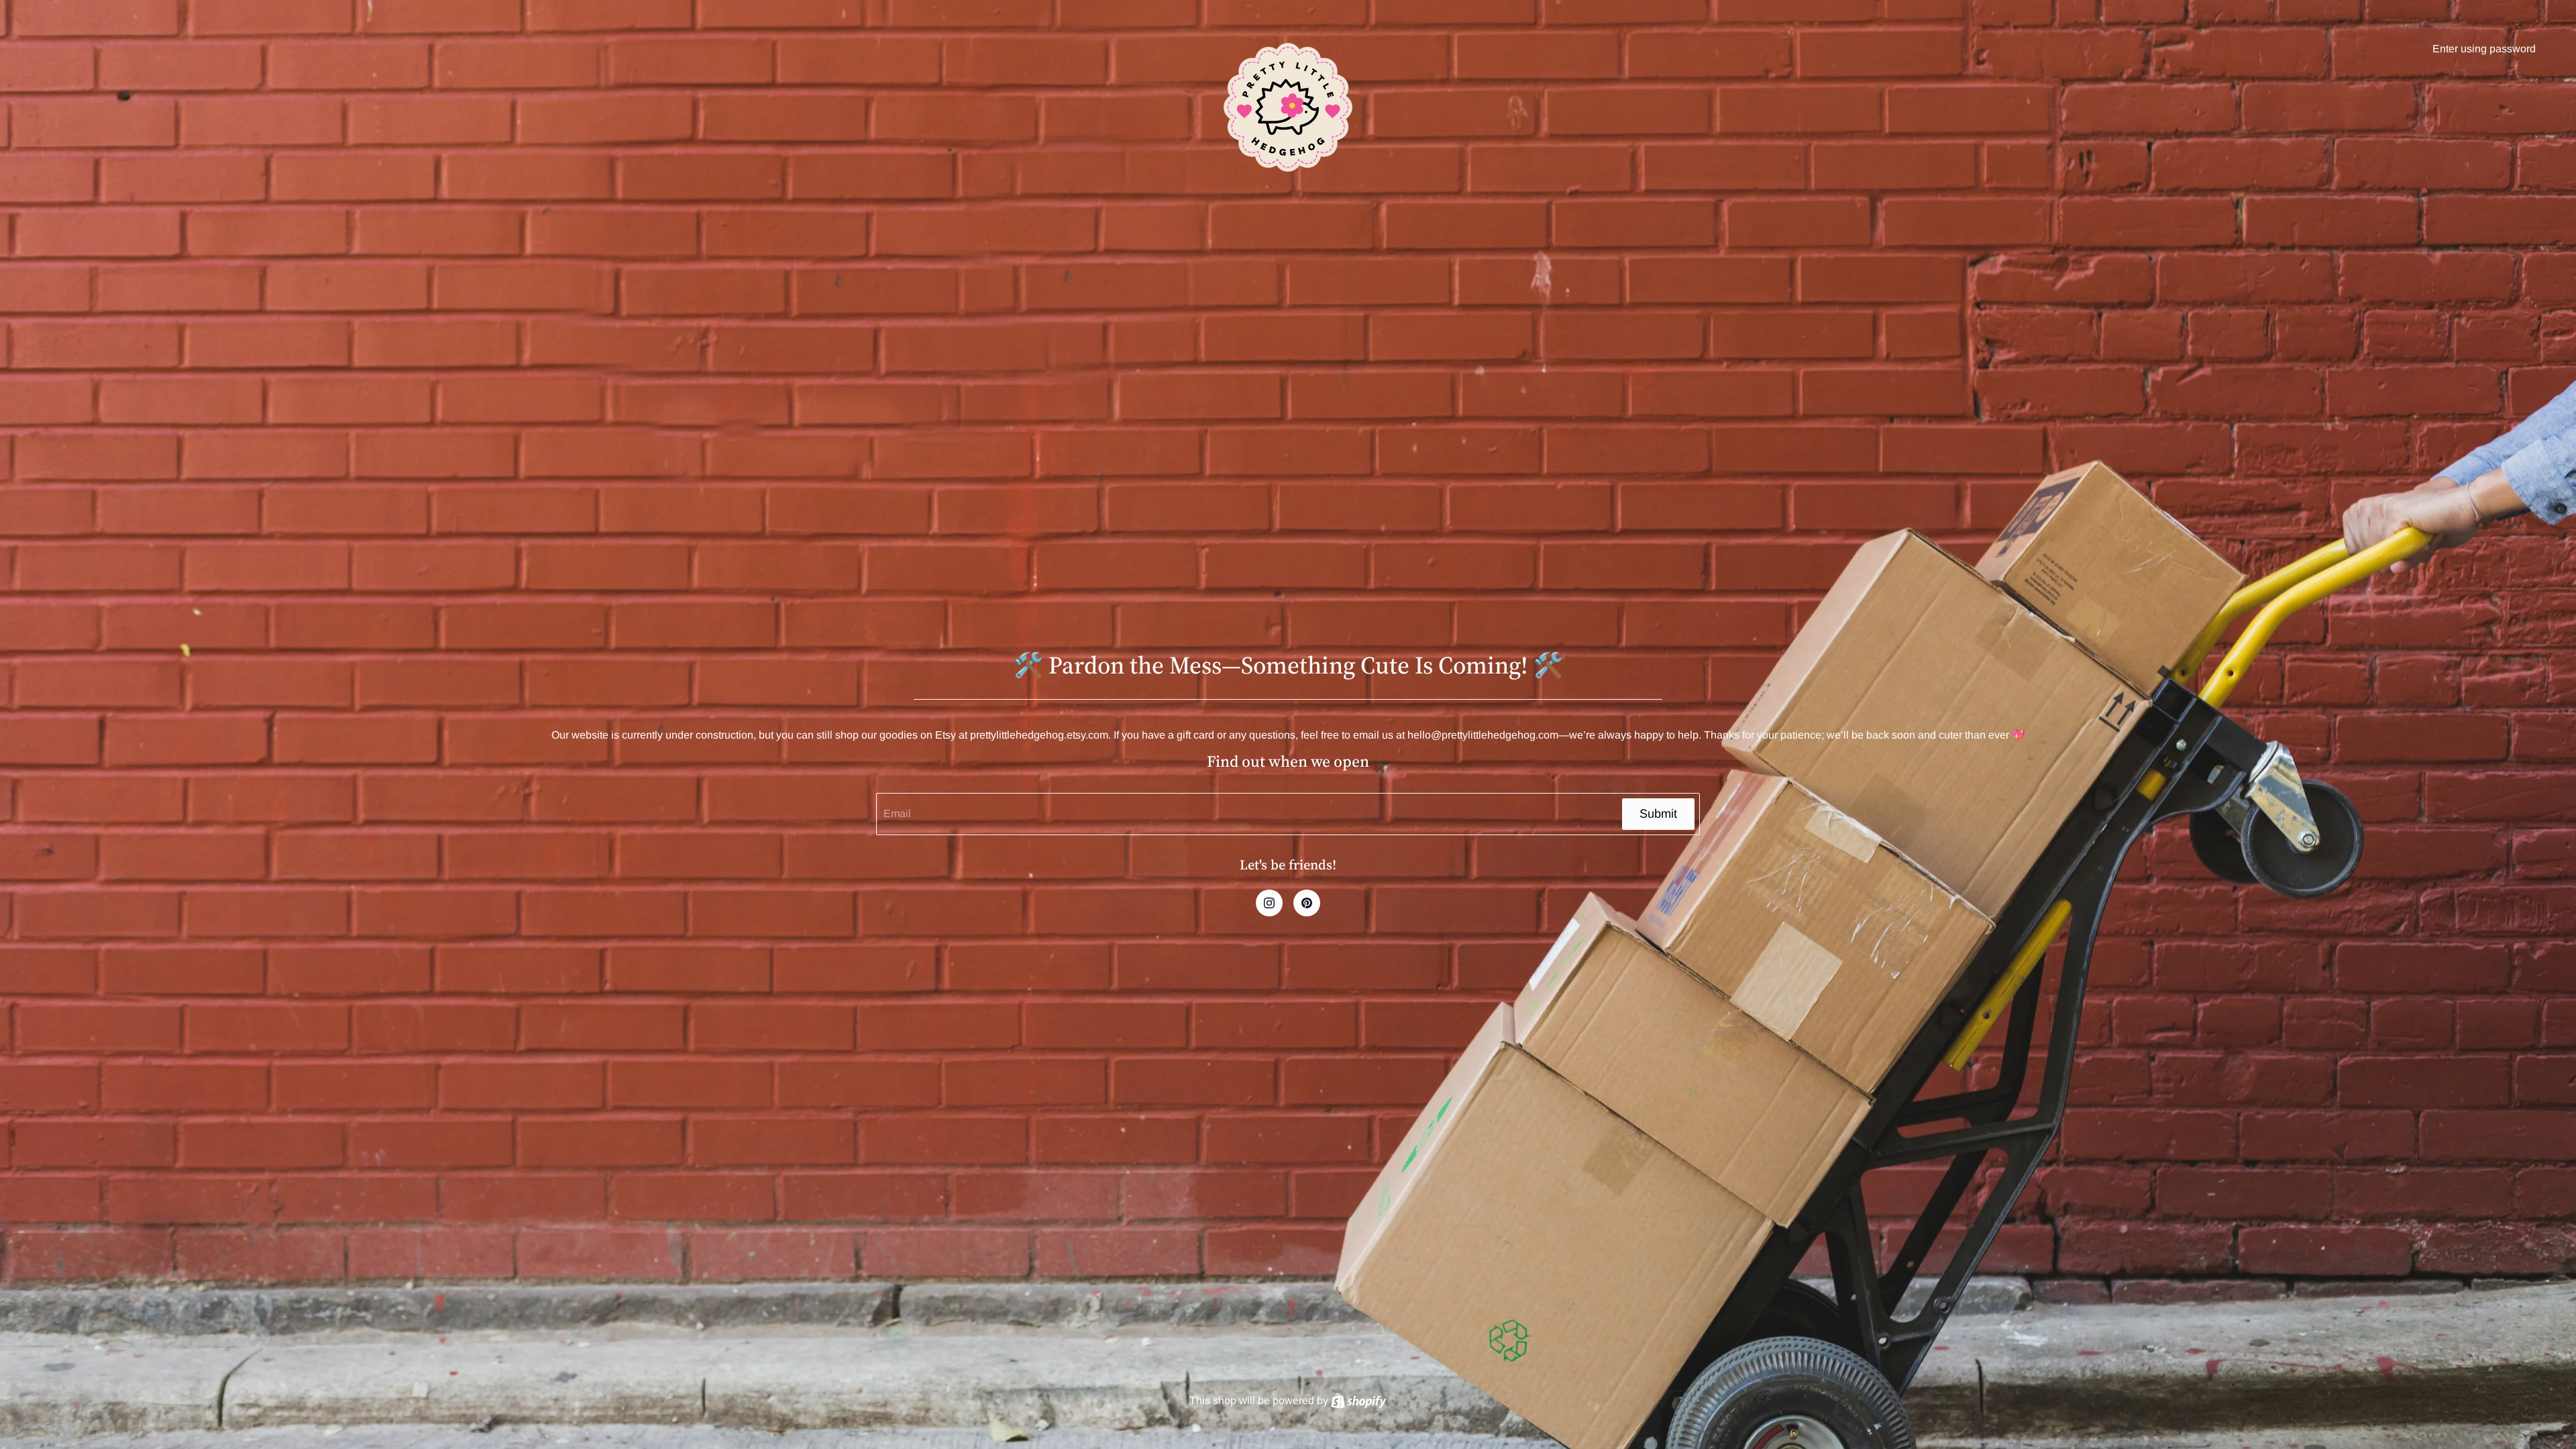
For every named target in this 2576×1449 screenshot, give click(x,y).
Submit (1658, 814)
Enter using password (2484, 49)
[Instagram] (1269, 903)
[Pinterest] (1307, 903)
